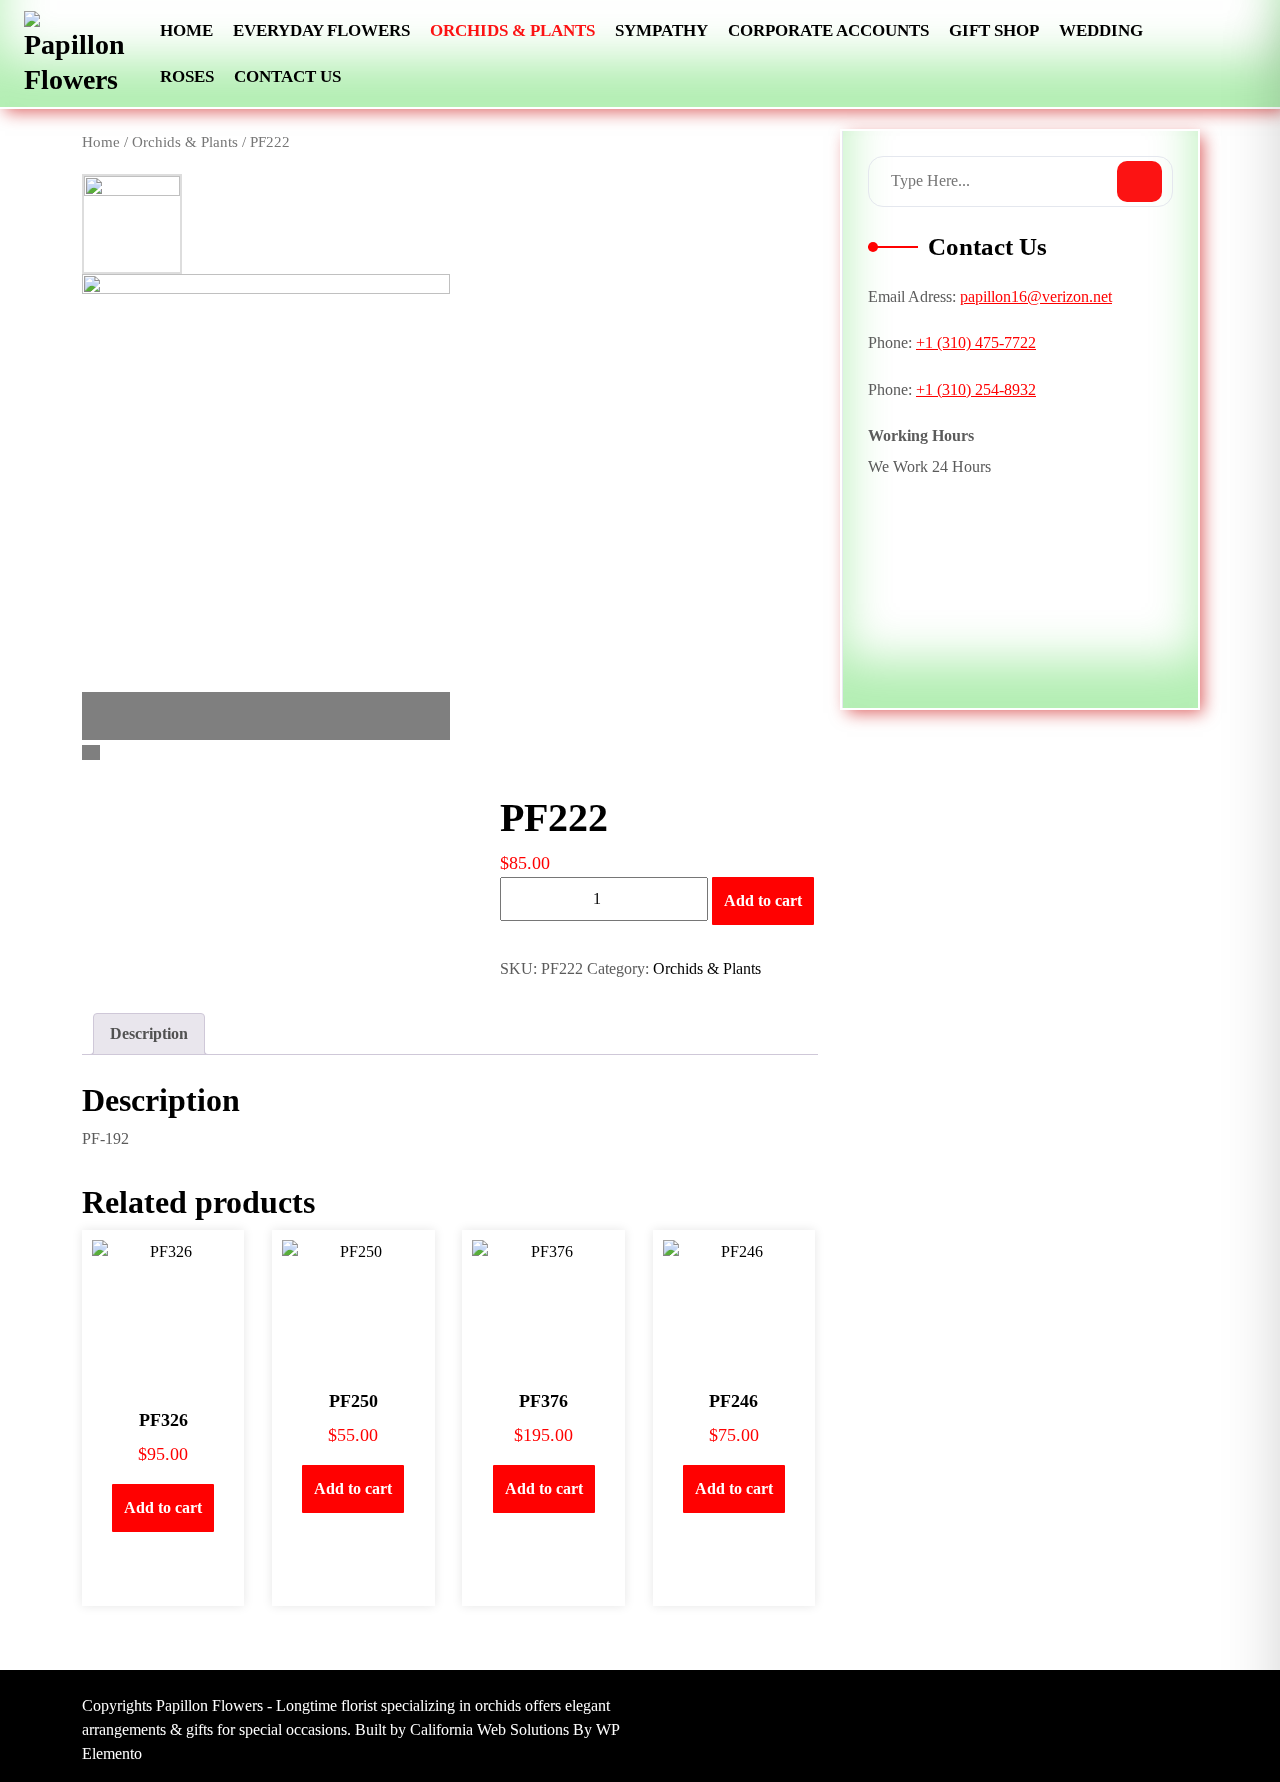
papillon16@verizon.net (1036, 296)
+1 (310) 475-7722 (976, 342)
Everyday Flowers (321, 30)
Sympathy (661, 30)
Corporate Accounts (828, 30)
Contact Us (287, 76)
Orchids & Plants (512, 30)
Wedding (1101, 30)
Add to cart (763, 900)
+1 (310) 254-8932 (976, 389)
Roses (187, 76)
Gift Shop (994, 30)
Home (186, 30)
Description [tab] (149, 1033)
